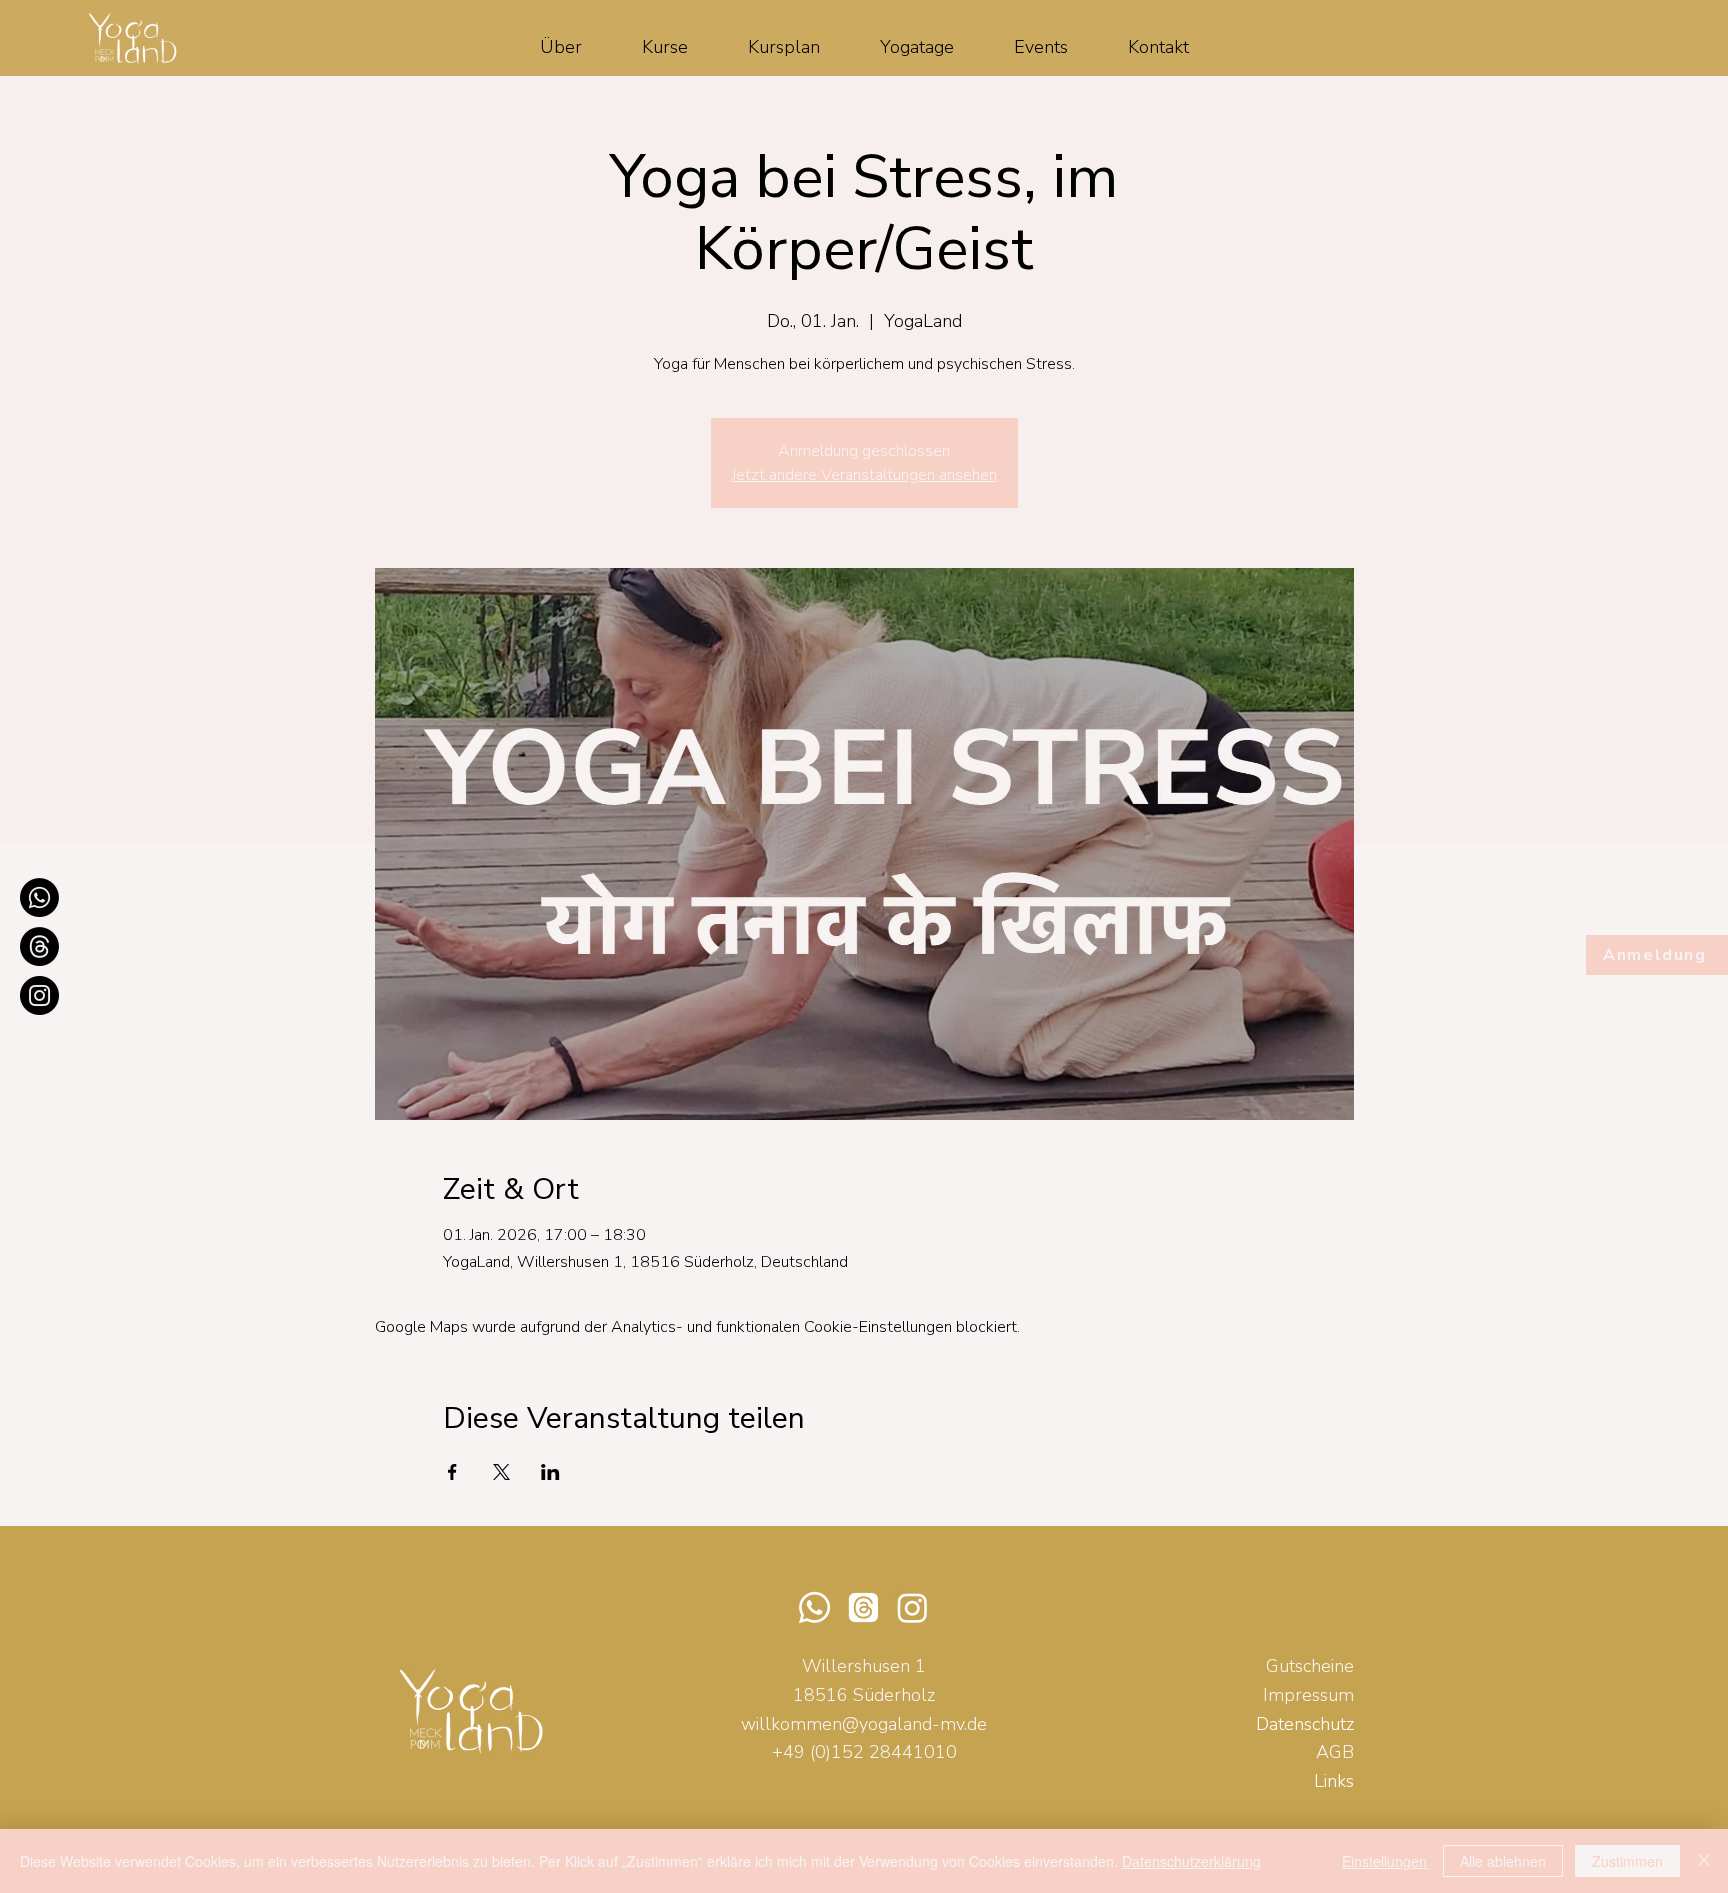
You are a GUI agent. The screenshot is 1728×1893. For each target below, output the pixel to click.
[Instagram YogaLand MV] (39, 995)
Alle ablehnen (1503, 1861)
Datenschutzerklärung (1191, 1861)
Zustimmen (1627, 1861)
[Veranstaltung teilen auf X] (501, 1472)
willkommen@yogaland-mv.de (864, 1724)
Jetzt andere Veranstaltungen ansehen (864, 475)
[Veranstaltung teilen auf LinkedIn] (550, 1472)
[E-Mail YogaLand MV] (39, 946)
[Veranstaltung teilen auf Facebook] (452, 1472)
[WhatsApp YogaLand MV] (39, 897)
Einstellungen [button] (1384, 1861)
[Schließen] (1704, 1861)
